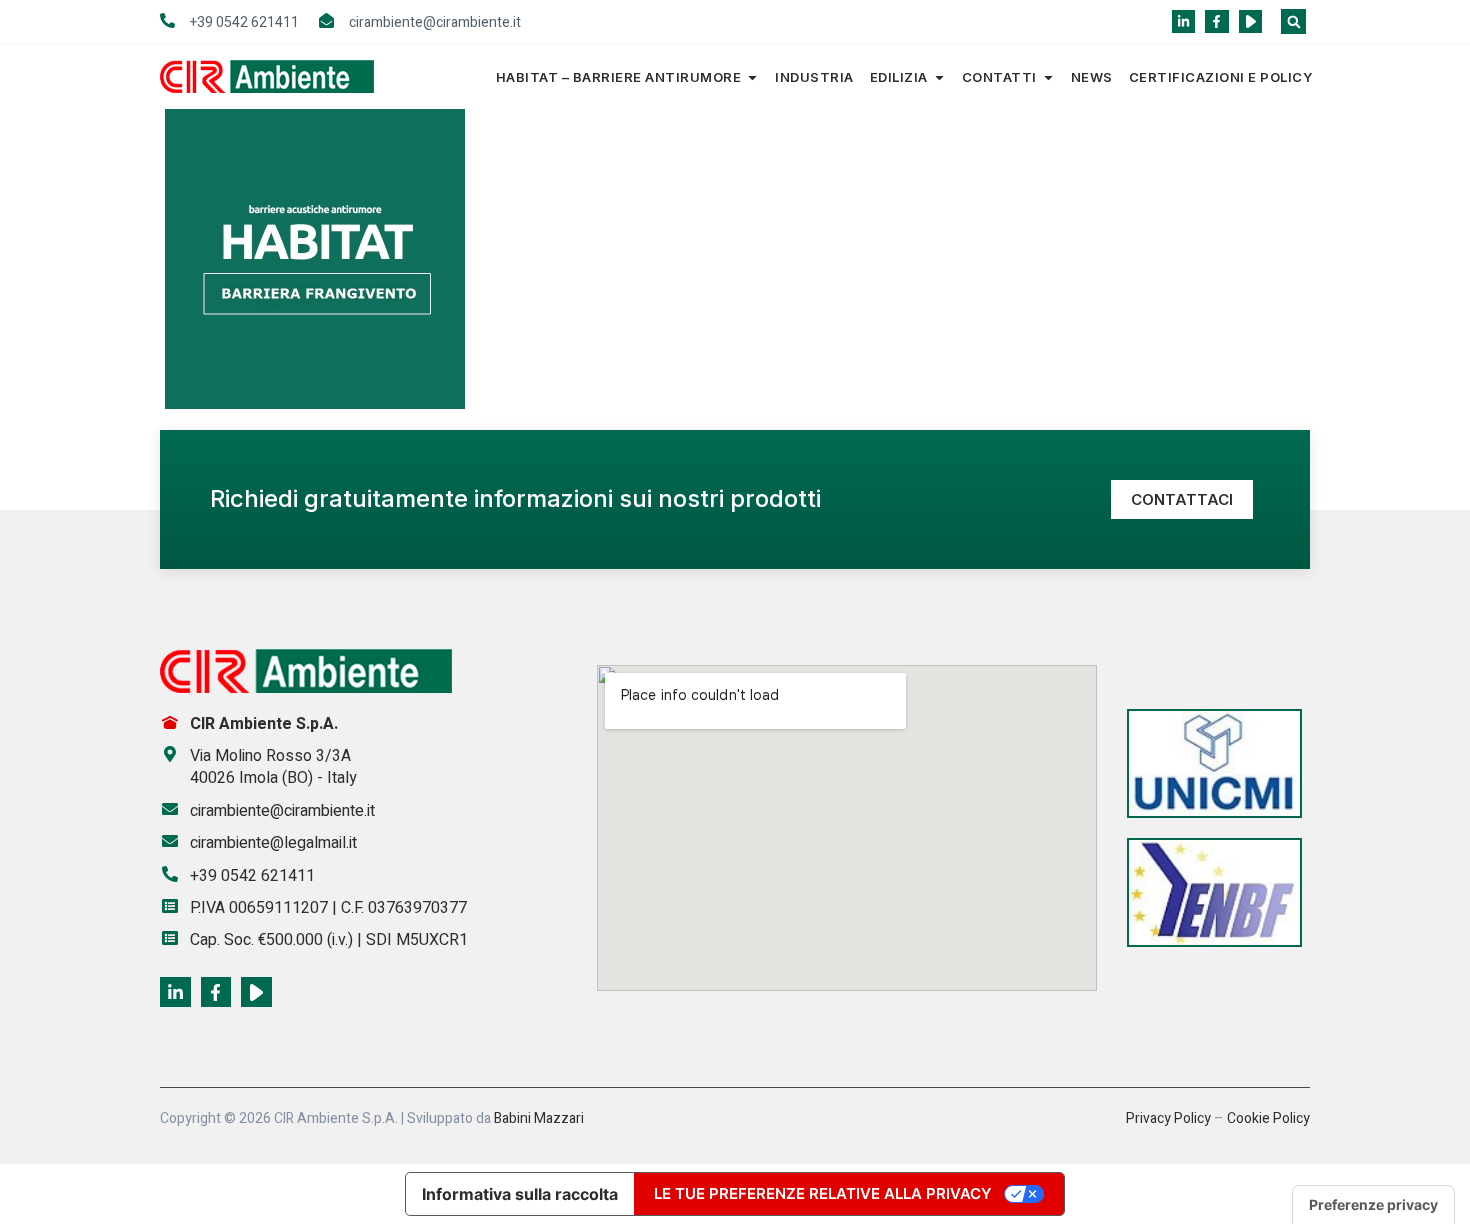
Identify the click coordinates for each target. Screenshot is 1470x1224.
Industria (814, 77)
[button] (1293, 21)
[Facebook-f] (1216, 21)
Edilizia (899, 77)
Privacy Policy (1168, 1118)
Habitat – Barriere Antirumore (619, 77)
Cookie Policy (1268, 1118)
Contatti (999, 77)
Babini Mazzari (539, 1118)
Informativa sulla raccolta (520, 1194)
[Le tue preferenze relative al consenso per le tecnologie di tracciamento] (1373, 1205)
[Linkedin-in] (1183, 21)
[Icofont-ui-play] (1250, 21)
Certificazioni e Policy (1221, 77)
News (1092, 77)
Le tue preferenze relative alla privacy (823, 1193)
